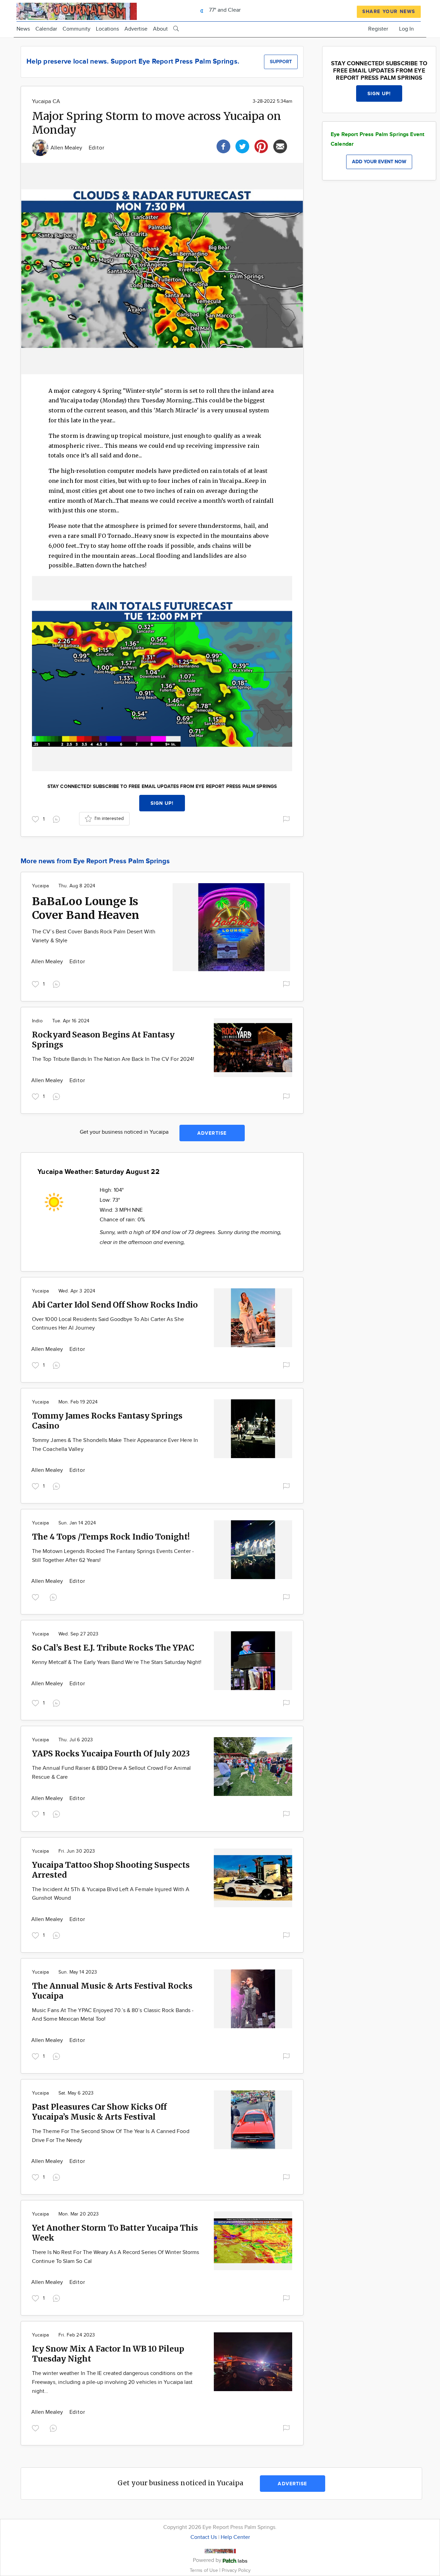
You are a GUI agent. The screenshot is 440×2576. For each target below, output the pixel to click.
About (160, 29)
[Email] (280, 146)
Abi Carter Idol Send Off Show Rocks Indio (115, 1305)
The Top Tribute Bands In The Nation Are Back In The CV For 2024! (113, 1059)
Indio (37, 1021)
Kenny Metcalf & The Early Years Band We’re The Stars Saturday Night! (117, 1662)
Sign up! (162, 803)
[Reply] (58, 818)
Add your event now (379, 162)
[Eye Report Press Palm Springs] (77, 10)
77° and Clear (224, 10)
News (23, 29)
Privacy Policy (236, 2570)
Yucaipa (40, 886)
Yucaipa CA (46, 102)
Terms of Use (205, 2570)
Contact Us (204, 2537)
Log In (406, 29)
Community (76, 29)
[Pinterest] (261, 146)
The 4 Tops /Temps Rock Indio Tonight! (111, 1537)
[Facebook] (223, 146)
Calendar (46, 29)
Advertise (136, 29)
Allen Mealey (67, 148)
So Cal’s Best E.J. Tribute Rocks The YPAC (113, 1648)
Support (281, 62)
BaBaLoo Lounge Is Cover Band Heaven (86, 908)
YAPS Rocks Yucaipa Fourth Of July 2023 (111, 1753)
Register (378, 29)
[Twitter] (242, 146)
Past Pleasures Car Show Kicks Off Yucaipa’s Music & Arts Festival (99, 2112)
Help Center (235, 2537)
